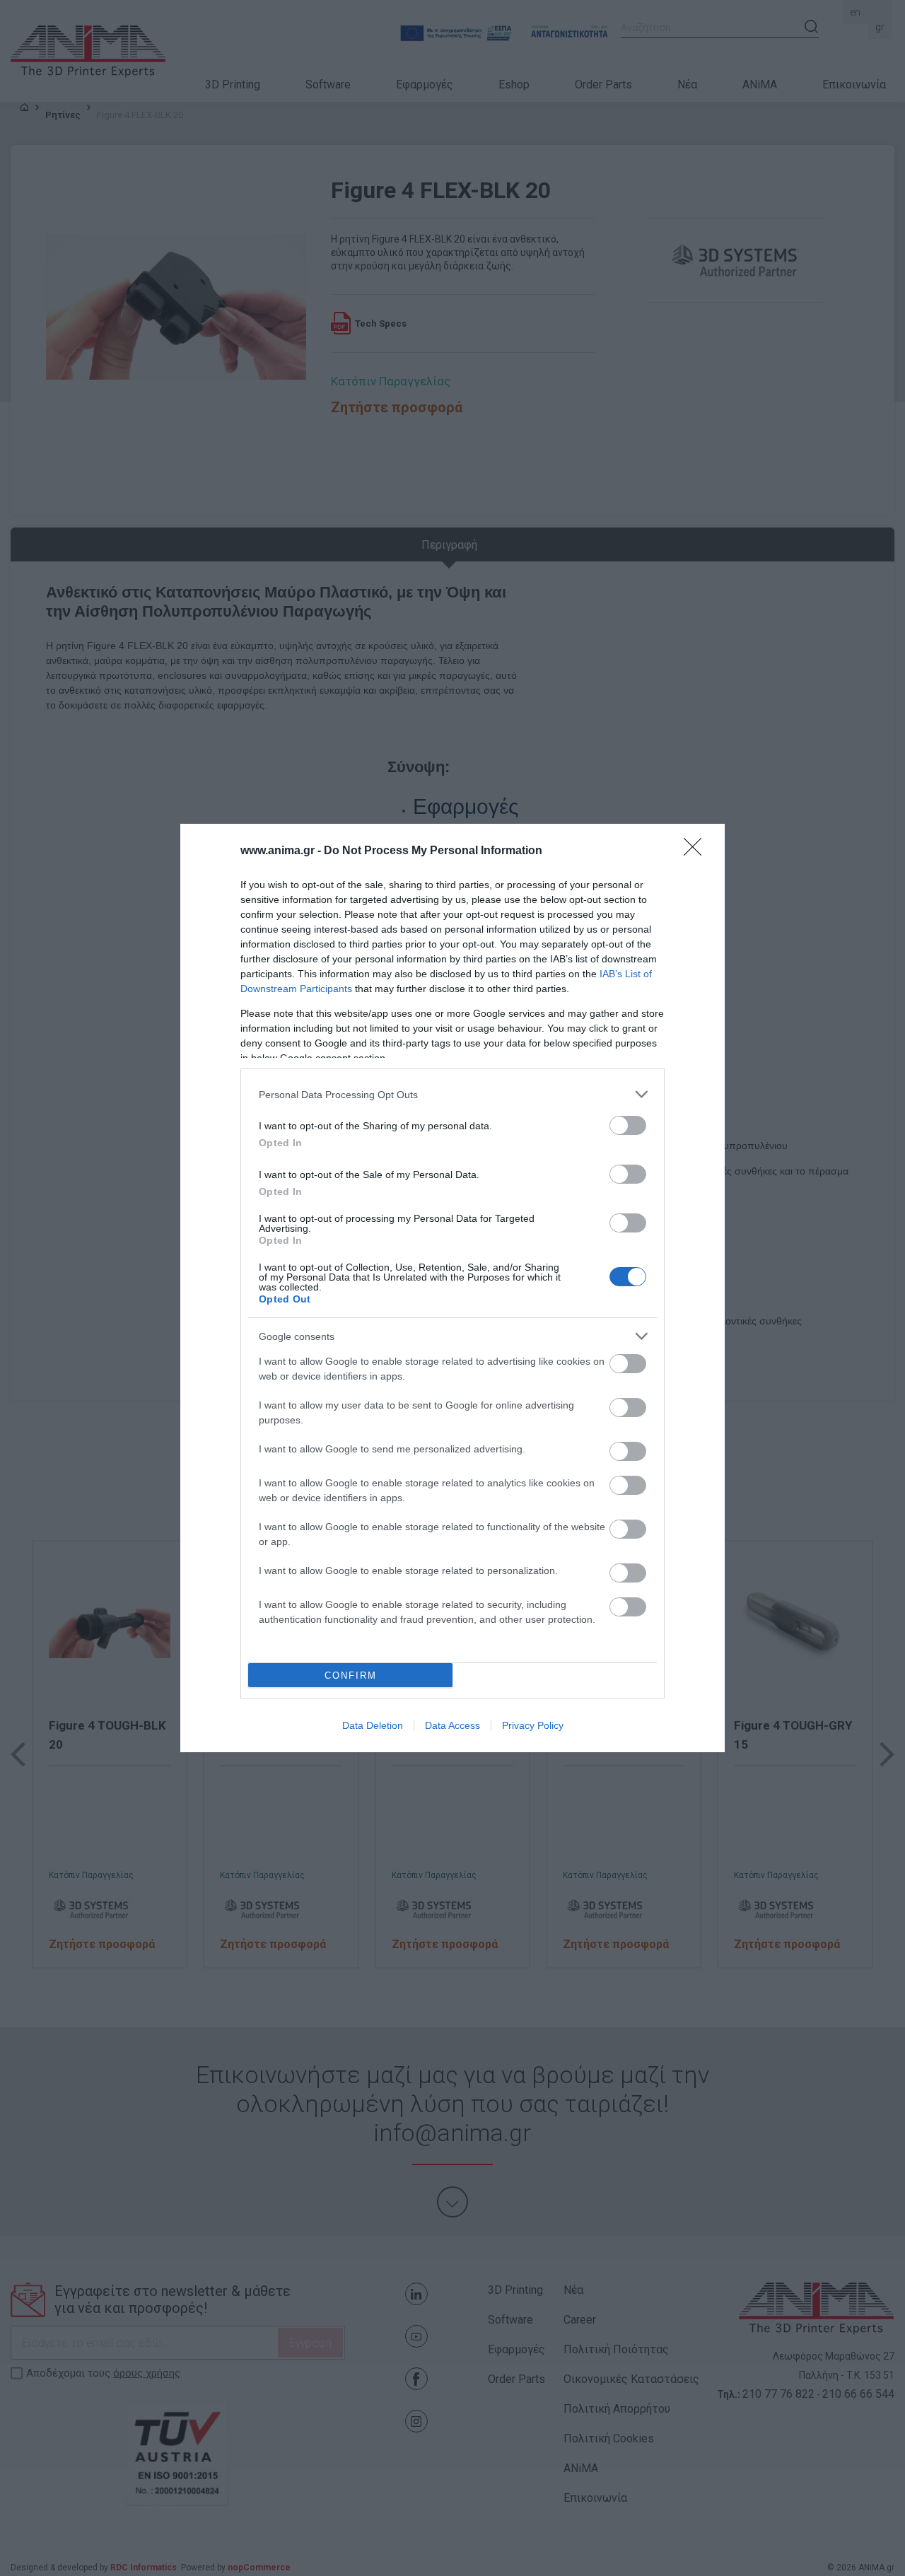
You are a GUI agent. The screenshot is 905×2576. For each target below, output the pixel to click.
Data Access (452, 1725)
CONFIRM (351, 1675)
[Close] (697, 851)
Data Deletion (373, 1725)
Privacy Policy (533, 1725)
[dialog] (452, 1288)
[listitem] (452, 1094)
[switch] (628, 1125)
